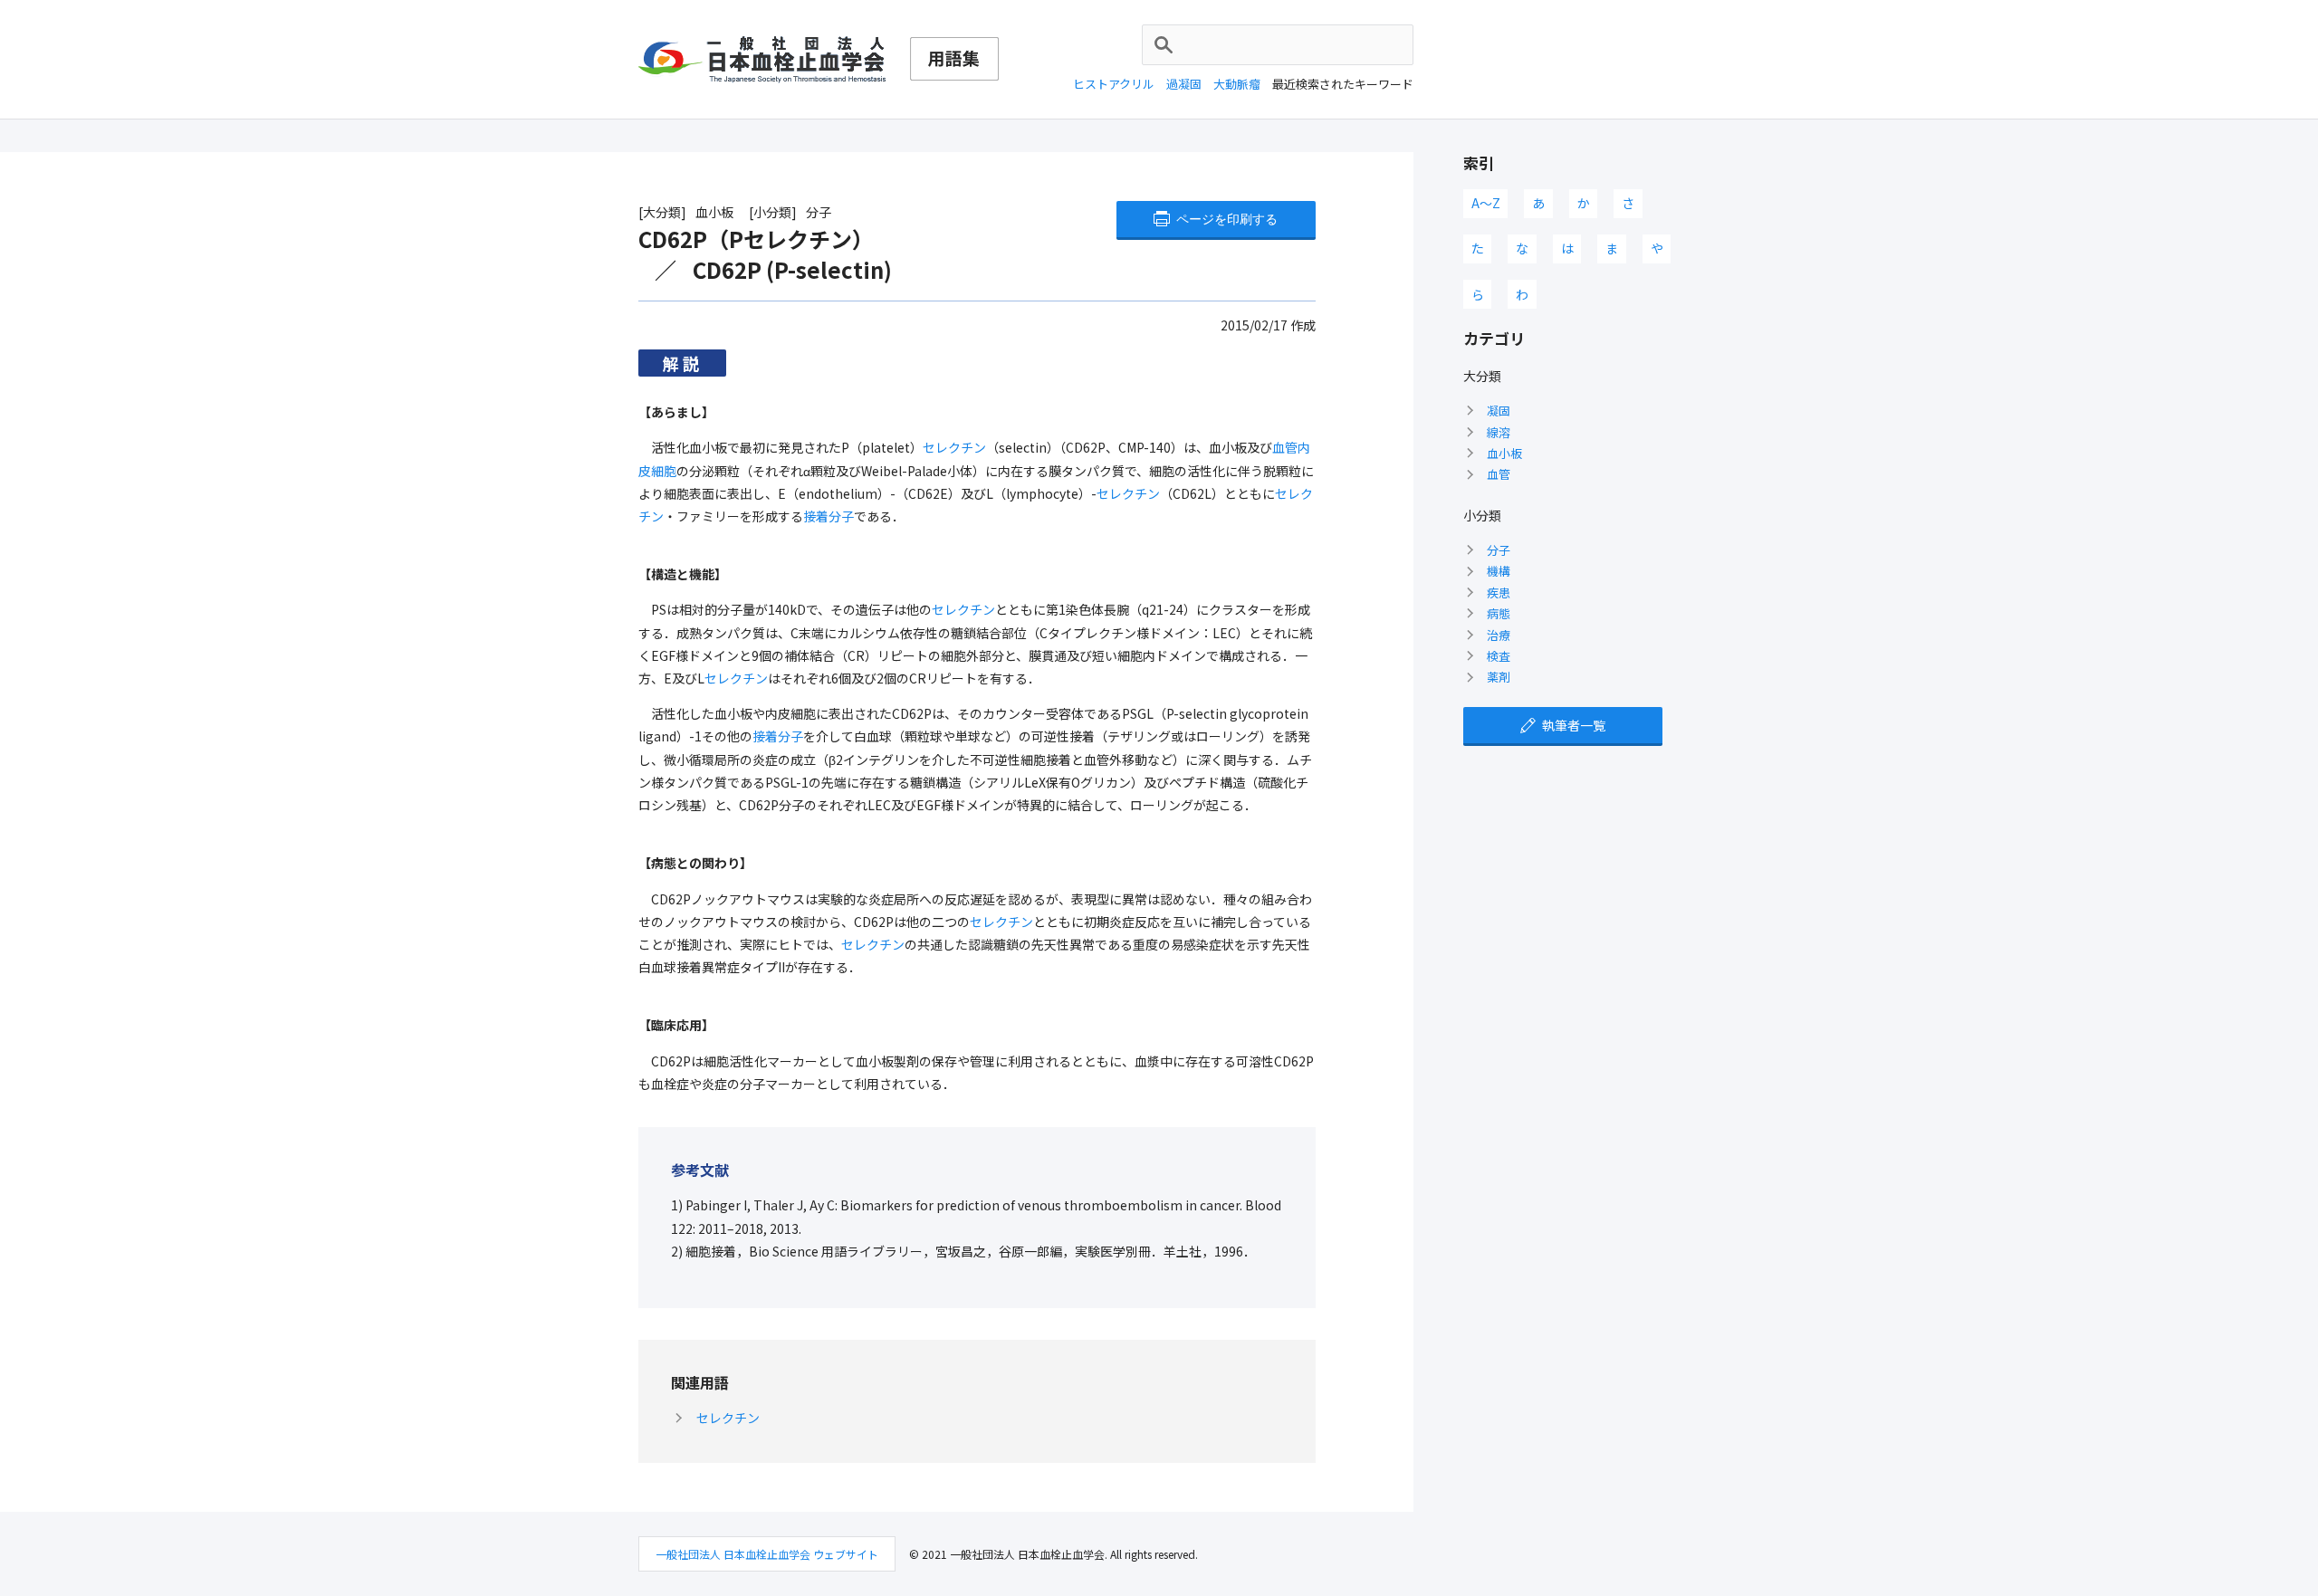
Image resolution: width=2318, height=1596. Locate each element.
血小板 (1504, 453)
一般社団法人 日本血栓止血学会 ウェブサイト (767, 1554)
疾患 (1499, 593)
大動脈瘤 (1237, 84)
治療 (1499, 635)
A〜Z (1486, 203)
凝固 (1499, 411)
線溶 (1499, 432)
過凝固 (1184, 84)
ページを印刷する (1227, 219)
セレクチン (954, 447)
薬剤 (1499, 677)
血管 (1499, 474)
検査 (1499, 656)
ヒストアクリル (1114, 84)
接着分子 (829, 516)
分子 (1499, 550)
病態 (1499, 613)
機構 (1499, 571)
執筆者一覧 (1574, 725)
